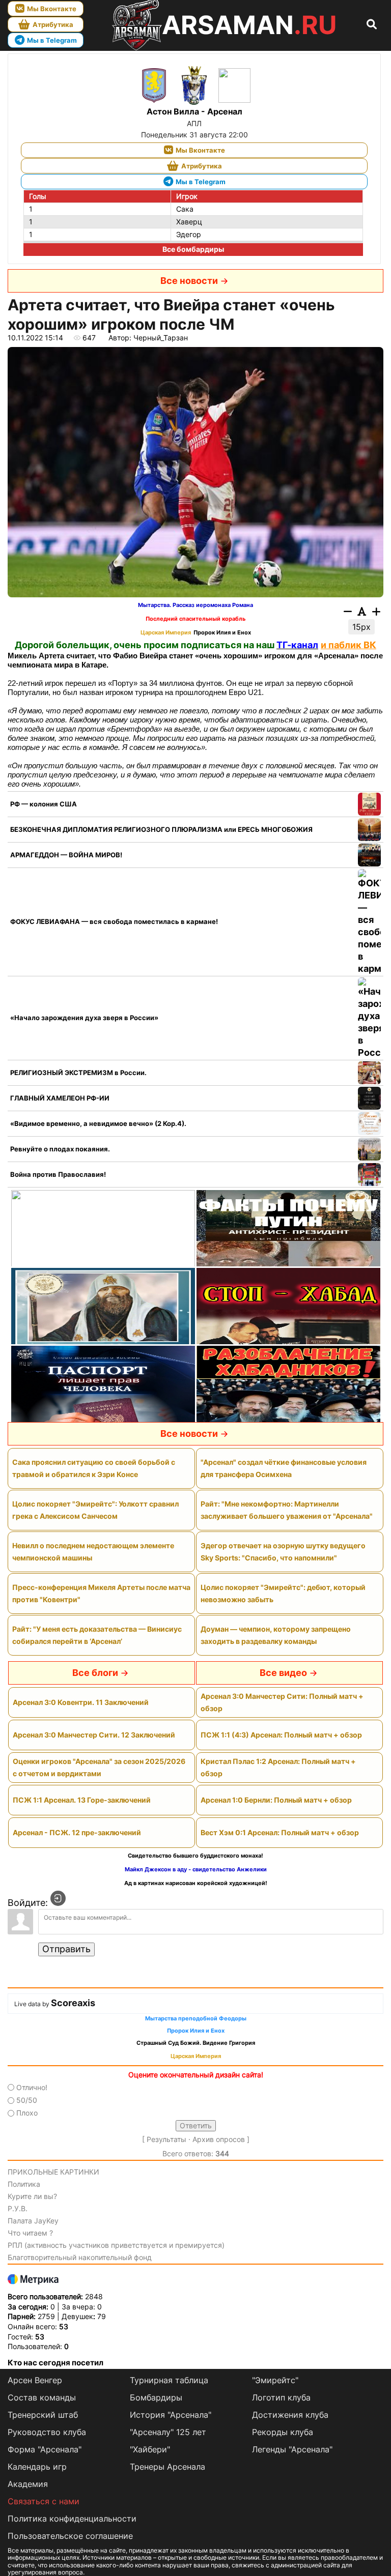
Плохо (27, 2113)
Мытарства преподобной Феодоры (196, 2019)
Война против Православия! (58, 1174)
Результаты (166, 2139)
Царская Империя (166, 633)
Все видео (283, 1673)
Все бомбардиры (193, 249)
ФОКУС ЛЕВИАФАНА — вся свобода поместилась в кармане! (114, 921)
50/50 (27, 2100)
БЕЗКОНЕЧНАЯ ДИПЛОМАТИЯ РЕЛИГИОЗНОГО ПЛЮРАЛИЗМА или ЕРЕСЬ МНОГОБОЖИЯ (161, 829)
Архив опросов (219, 2139)
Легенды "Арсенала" (292, 2449)
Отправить (66, 1949)
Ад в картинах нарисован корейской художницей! (196, 1883)
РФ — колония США (44, 804)
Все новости (189, 281)
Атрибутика (53, 24)
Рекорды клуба (283, 2432)
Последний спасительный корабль (195, 619)
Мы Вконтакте (52, 9)
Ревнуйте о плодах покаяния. (60, 1149)
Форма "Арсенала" (45, 2449)
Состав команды (42, 2397)
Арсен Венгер (35, 2380)
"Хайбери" (150, 2449)
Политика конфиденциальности (72, 2519)
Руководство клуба (47, 2432)
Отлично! (32, 2087)
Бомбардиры (156, 2397)
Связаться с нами (44, 2501)
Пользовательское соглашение (70, 2536)
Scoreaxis (73, 2003)
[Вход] (58, 1898)
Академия (28, 2484)
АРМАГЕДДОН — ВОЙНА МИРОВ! (66, 855)
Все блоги (95, 1673)
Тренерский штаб (43, 2415)
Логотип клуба (281, 2397)
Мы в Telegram (52, 40)
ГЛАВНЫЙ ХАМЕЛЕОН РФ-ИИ (60, 1098)
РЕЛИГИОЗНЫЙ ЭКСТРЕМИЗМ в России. (78, 1073)
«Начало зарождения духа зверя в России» (84, 1018)
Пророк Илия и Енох (222, 633)
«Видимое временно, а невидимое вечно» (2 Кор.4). (98, 1123)
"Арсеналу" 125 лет (168, 2432)
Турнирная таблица (169, 2380)
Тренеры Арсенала (167, 2467)
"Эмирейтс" (275, 2380)
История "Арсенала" (171, 2415)
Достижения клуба (290, 2415)
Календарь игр (37, 2467)
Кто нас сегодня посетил (55, 2363)
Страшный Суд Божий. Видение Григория (196, 2043)
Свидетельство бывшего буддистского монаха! (195, 1856)
